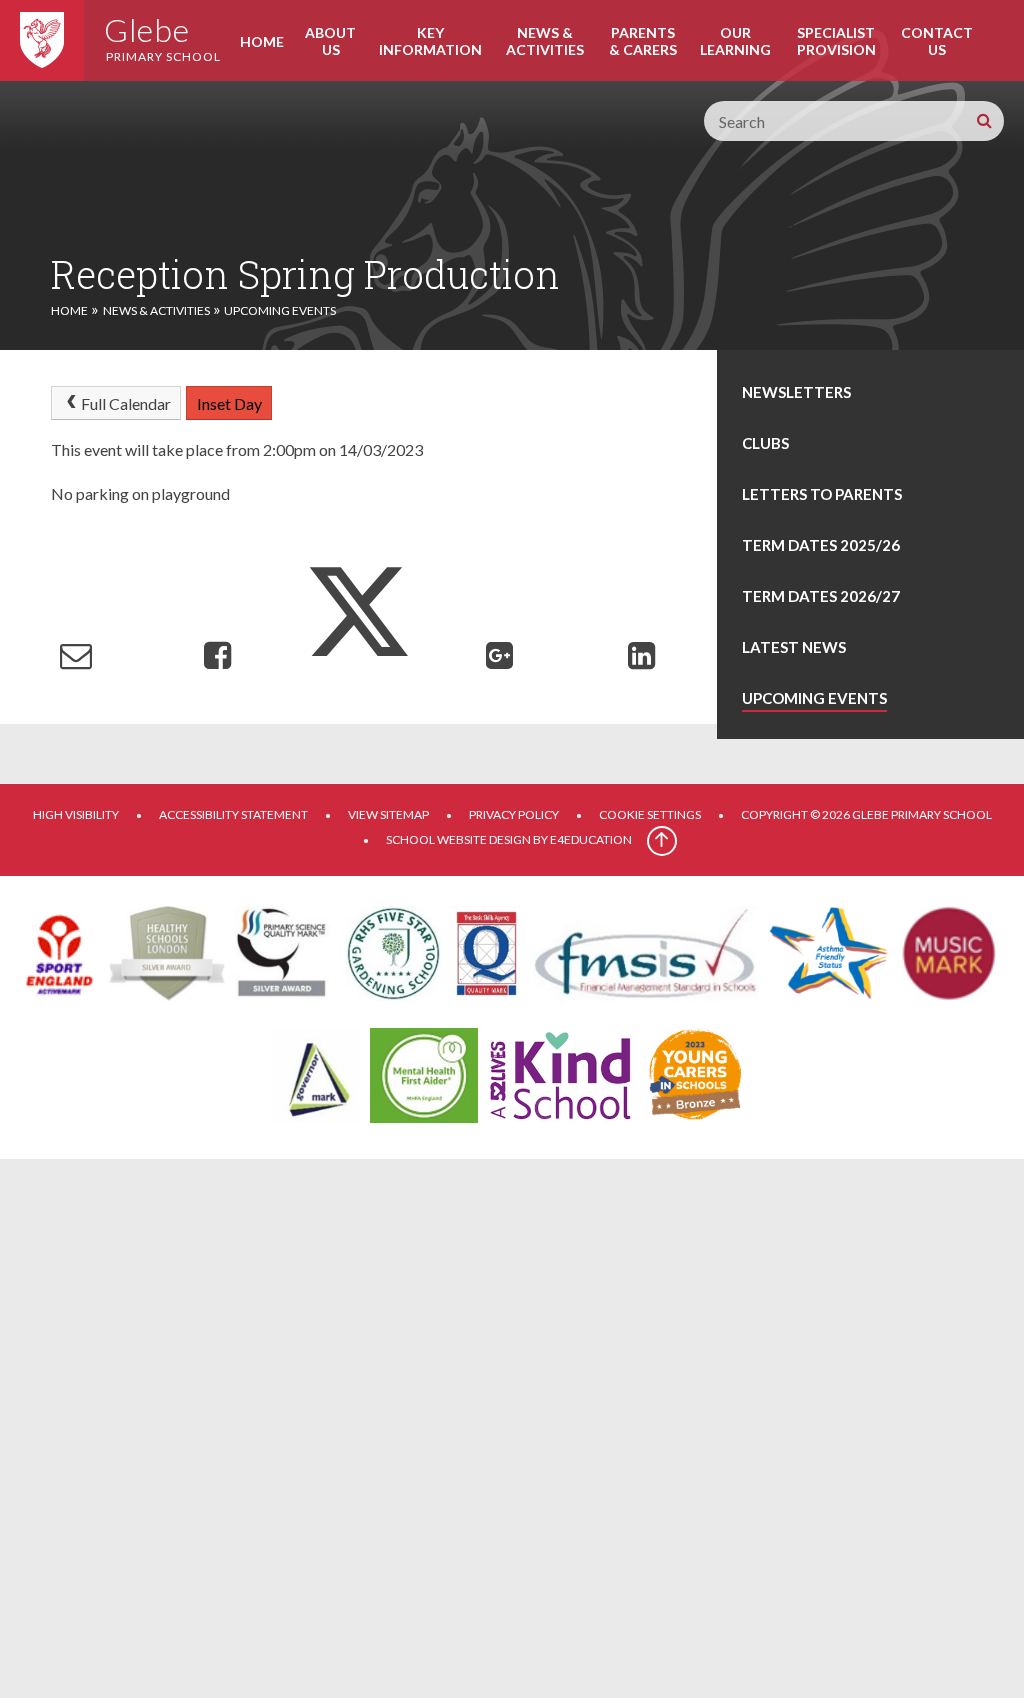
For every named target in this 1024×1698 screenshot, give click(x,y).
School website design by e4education (509, 839)
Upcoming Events (280, 310)
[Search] (984, 121)
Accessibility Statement (233, 814)
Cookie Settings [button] (650, 814)
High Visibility (76, 814)
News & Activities (156, 310)
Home (69, 310)
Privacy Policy (514, 814)
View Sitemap (388, 814)
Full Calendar (126, 403)
